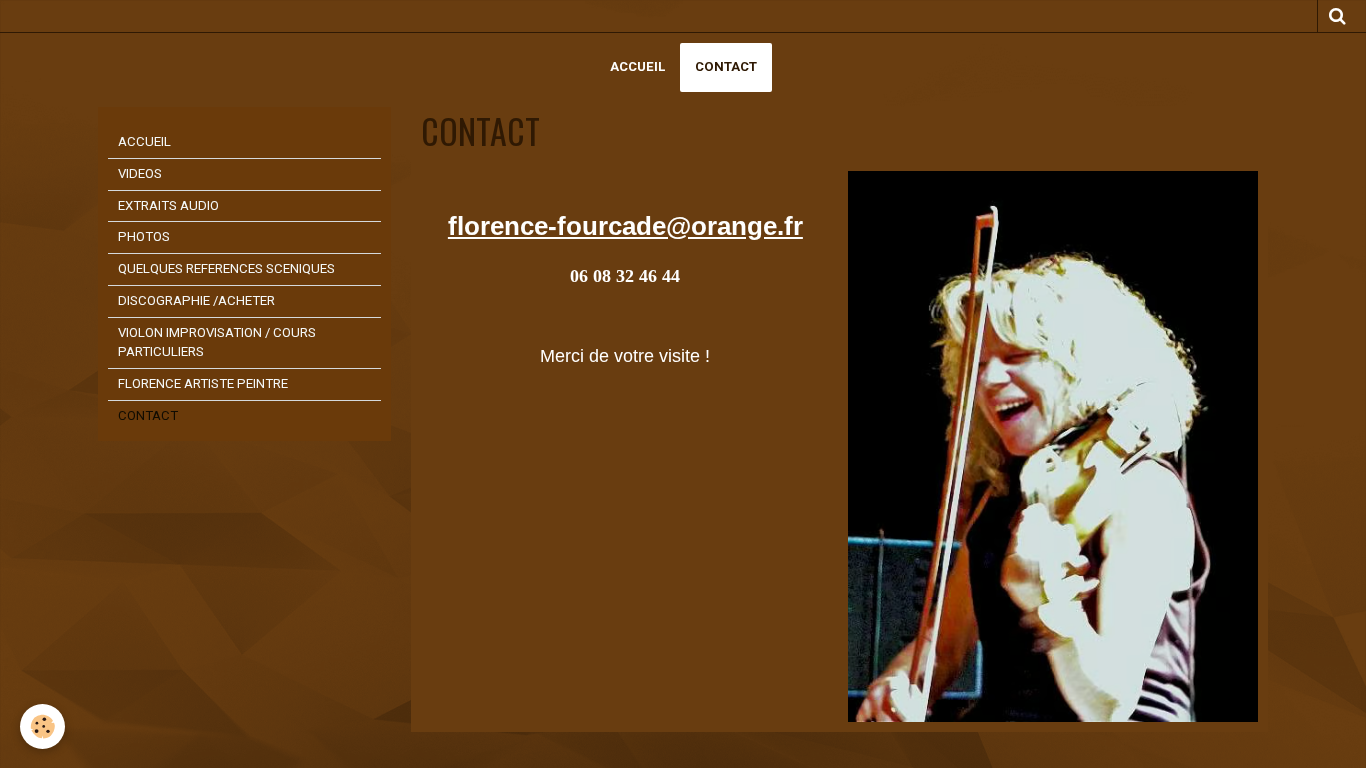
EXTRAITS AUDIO (168, 205)
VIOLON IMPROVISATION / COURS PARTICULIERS (217, 342)
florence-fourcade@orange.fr (625, 226)
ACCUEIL (637, 66)
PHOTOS (144, 236)
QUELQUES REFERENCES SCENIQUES (226, 268)
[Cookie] (42, 726)
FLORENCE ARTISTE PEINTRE (203, 383)
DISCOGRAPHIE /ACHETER (196, 300)
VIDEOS (140, 173)
